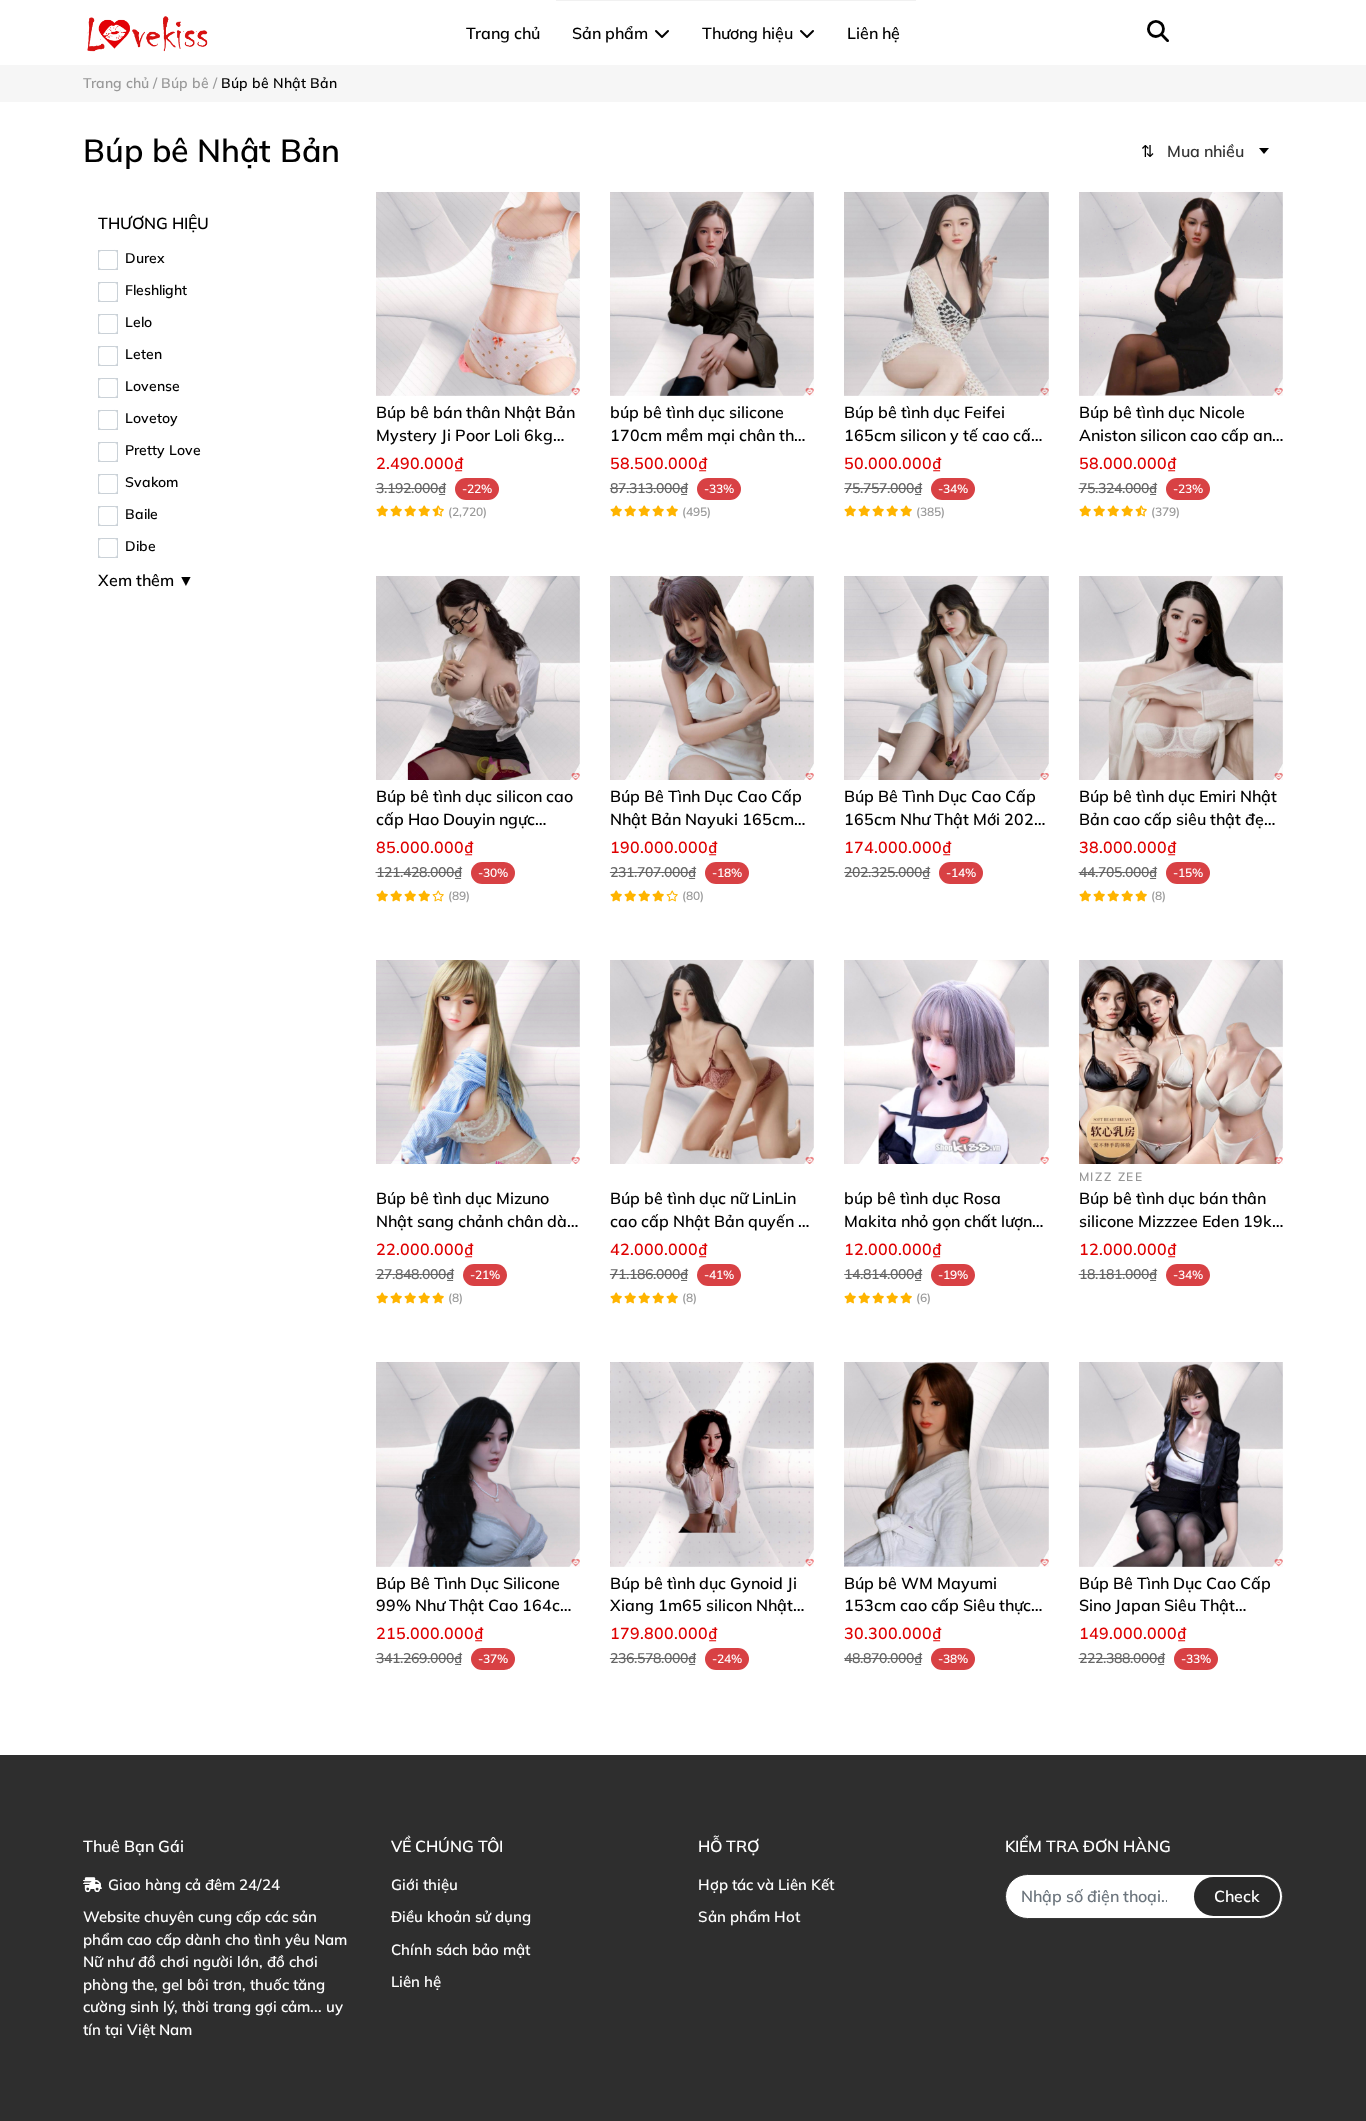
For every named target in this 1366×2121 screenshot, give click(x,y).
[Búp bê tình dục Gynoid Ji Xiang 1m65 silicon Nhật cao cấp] (712, 1464)
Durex (145, 258)
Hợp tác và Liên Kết (766, 1884)
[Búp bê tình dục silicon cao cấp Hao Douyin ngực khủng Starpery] (478, 678)
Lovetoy (151, 418)
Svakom (151, 482)
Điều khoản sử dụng (461, 1916)
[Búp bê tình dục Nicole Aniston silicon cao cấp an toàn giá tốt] (1181, 294)
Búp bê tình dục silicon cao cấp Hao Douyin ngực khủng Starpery (474, 818)
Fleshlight (156, 290)
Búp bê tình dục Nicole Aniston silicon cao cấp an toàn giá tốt (1175, 434)
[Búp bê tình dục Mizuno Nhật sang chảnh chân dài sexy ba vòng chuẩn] (478, 1062)
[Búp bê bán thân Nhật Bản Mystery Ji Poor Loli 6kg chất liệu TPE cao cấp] (478, 294)
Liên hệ (416, 1981)
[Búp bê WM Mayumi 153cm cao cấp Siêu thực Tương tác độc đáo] (946, 1464)
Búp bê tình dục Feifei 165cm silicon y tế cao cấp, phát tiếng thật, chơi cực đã (945, 434)
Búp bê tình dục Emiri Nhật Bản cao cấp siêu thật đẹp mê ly (1178, 818)
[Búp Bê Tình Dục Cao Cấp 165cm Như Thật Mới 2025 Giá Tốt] (946, 678)
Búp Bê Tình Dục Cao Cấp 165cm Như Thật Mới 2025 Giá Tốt (944, 818)
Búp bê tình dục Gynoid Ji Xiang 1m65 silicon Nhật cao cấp (703, 1605)
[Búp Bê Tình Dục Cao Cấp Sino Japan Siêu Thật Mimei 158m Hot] (1181, 1464)
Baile (141, 514)
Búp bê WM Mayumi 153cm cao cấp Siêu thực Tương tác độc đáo (937, 1605)
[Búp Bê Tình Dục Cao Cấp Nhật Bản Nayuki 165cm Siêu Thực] (712, 678)
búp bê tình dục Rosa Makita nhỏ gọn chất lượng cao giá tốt (943, 1220)
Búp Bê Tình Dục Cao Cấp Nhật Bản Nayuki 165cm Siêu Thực (706, 818)
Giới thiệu (424, 1884)
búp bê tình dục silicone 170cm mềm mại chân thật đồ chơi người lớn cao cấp (710, 434)
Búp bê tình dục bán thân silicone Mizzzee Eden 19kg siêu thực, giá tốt (1180, 1220)
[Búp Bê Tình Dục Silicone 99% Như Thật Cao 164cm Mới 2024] (478, 1464)
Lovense (152, 386)
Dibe (140, 546)
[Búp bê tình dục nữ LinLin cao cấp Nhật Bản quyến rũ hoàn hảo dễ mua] (712, 1062)
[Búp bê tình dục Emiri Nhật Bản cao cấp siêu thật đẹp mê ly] (1181, 678)
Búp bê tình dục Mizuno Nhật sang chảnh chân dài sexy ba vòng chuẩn (473, 1220)
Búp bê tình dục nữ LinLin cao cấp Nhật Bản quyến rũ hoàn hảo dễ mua (711, 1220)
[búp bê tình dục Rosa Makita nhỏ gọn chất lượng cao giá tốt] (946, 1062)
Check (1237, 1896)
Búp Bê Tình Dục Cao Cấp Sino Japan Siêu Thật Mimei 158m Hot (1175, 1605)
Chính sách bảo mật (460, 1949)
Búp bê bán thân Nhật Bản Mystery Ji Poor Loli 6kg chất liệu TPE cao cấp (475, 434)
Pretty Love (163, 450)
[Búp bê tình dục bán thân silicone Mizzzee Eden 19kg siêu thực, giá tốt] (1181, 1062)
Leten (143, 354)
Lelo (138, 322)
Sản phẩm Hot (749, 1916)
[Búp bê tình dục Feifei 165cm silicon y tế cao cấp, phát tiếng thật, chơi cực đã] (946, 294)
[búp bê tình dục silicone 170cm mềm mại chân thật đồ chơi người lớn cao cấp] (712, 294)
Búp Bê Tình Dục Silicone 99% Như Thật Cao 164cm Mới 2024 (475, 1605)
